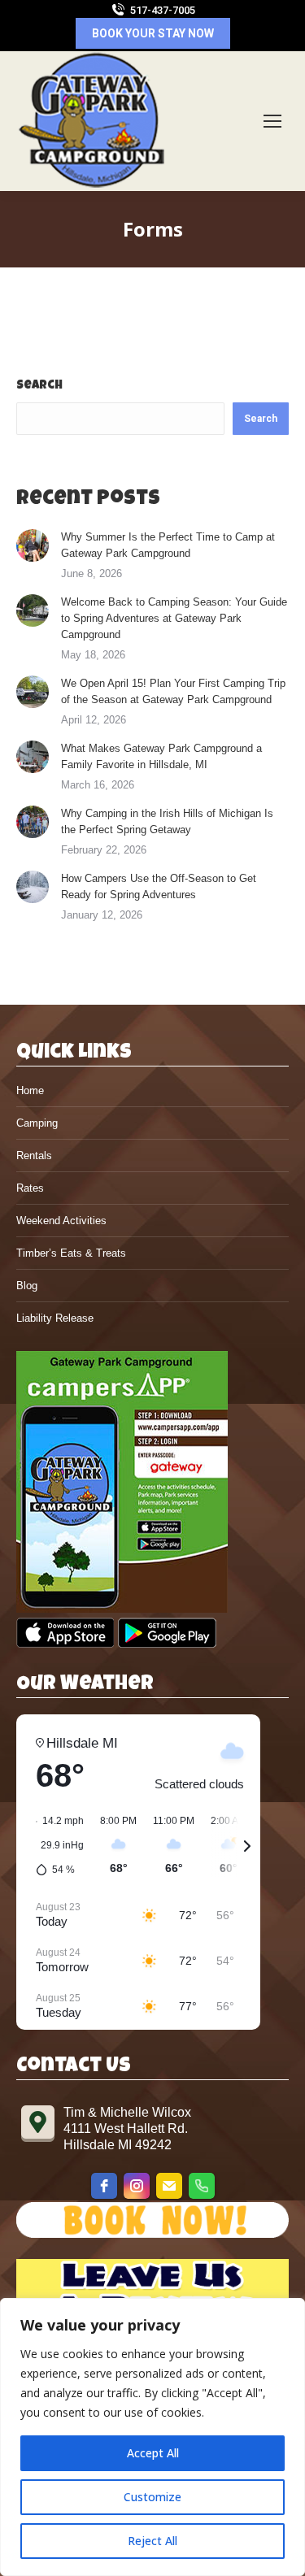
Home (30, 1090)
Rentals (34, 1156)
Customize (152, 2497)
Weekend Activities (61, 1221)
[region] (152, 2437)
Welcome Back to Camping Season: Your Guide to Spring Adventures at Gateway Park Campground (174, 618)
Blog (27, 1286)
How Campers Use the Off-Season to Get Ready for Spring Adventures (159, 886)
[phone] (202, 2186)
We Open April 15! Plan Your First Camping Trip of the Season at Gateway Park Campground (173, 691)
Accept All (153, 2453)
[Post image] (33, 545)
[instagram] (137, 2186)
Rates (30, 1188)
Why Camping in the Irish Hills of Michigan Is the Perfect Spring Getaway (167, 821)
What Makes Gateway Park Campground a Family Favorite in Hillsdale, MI (161, 756)
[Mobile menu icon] (272, 121)
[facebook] (104, 2186)
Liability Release (55, 1318)
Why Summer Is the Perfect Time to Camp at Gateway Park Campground (168, 545)
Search (39, 386)
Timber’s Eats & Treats (71, 1253)
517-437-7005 (163, 10)
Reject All (152, 2541)
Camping (37, 1123)
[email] (169, 2186)
